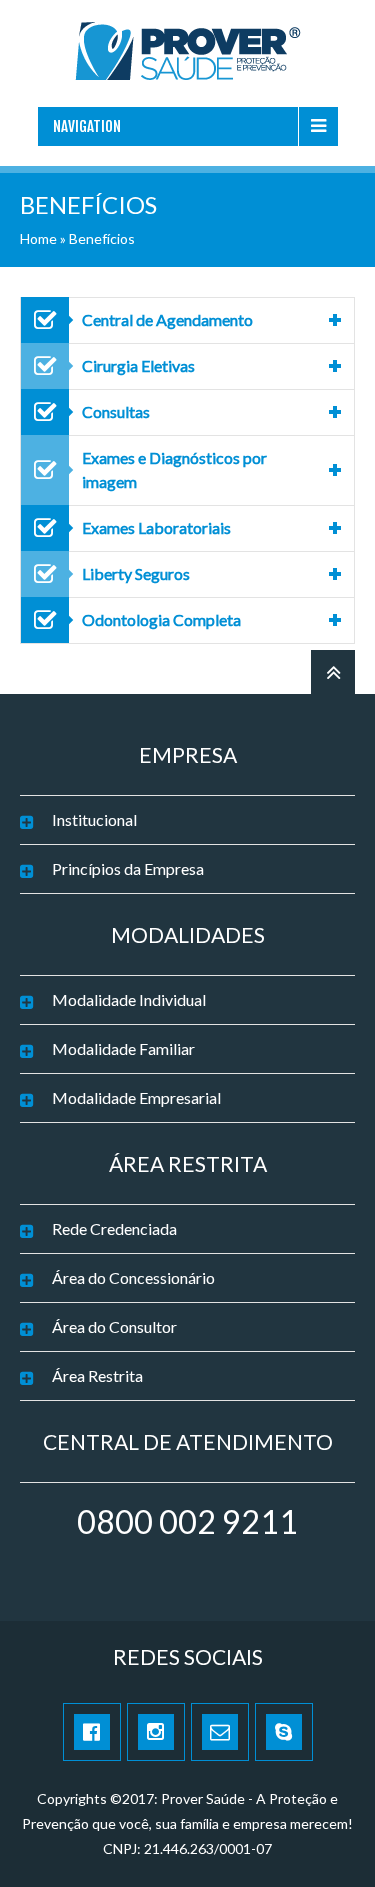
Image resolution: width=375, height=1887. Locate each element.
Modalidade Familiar (123, 1048)
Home (38, 238)
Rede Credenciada (114, 1228)
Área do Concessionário (133, 1277)
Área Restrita (97, 1375)
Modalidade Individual (129, 999)
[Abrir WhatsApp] (325, 1836)
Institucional (94, 819)
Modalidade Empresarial (136, 1097)
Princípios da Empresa (128, 868)
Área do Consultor (114, 1326)
